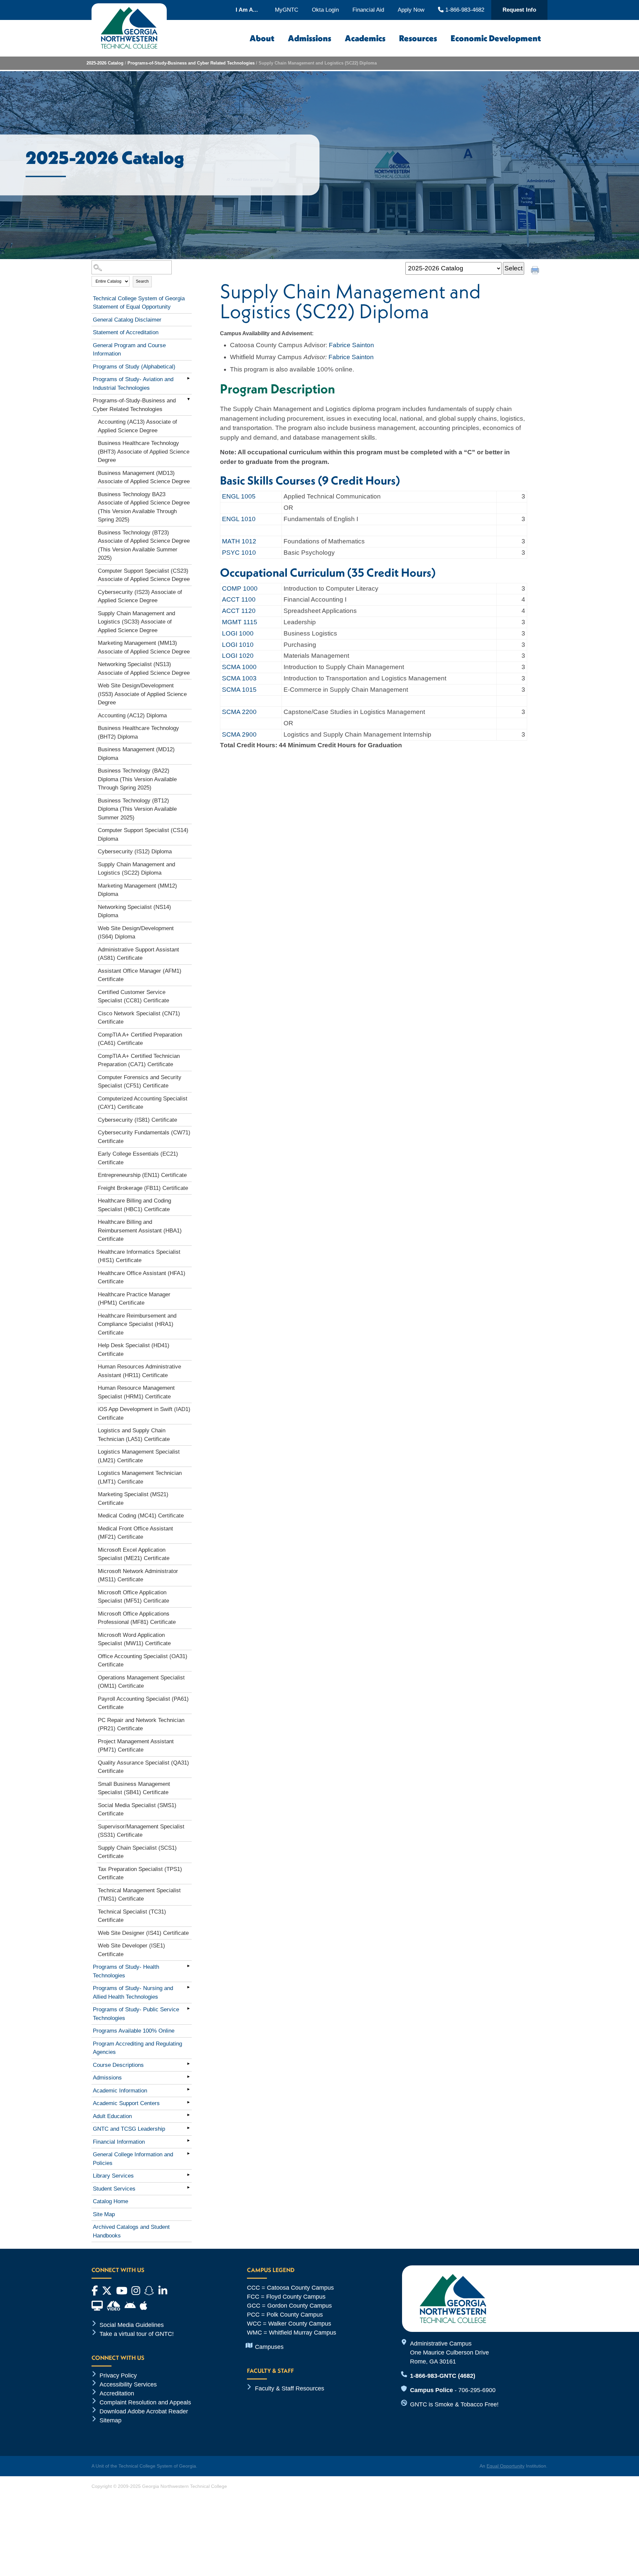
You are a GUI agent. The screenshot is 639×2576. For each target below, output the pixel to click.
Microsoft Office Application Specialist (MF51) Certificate (133, 1597)
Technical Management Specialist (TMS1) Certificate (139, 1895)
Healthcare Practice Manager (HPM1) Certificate (134, 1299)
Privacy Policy (118, 2375)
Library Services (113, 2176)
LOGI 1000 (238, 633)
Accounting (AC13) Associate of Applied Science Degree (137, 426)
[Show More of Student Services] (188, 2188)
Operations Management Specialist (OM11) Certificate (141, 1682)
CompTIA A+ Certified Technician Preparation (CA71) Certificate (139, 1060)
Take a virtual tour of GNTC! (137, 2334)
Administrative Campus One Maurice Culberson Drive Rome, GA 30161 (449, 2353)
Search (142, 281)
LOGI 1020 (238, 656)
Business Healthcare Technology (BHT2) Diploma (138, 732)
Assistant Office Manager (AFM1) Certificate (140, 975)
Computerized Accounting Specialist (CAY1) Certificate (143, 1103)
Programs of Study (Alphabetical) (134, 367)
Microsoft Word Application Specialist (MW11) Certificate (134, 1639)
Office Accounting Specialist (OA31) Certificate (143, 1661)
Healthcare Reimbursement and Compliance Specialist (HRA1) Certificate (137, 1324)
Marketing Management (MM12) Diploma (137, 890)
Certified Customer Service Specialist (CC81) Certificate (133, 997)
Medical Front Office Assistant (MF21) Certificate (135, 1533)
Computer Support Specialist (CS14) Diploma (143, 835)
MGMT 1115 (240, 622)
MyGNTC (287, 10)
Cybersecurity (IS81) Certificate (137, 1120)
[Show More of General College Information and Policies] (188, 2153)
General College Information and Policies (133, 2159)
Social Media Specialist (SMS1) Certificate (137, 1810)
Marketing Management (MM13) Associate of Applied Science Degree (144, 647)
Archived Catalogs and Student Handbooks (131, 2231)
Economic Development (496, 38)
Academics (365, 38)
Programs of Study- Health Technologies (126, 1971)
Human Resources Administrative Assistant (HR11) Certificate (139, 1371)
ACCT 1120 (239, 611)
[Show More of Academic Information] (188, 2089)
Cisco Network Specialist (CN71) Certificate (139, 1018)
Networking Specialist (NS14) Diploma (134, 911)
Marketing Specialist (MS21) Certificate (133, 1499)
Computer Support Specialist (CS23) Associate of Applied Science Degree (144, 575)
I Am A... (247, 10)
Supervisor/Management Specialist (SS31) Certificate (141, 1831)
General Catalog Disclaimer (127, 320)
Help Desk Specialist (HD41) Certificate (134, 1350)
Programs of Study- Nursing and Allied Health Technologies (133, 1993)
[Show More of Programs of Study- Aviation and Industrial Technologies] (188, 378)
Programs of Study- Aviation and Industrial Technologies (133, 384)
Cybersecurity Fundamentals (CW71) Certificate (144, 1137)
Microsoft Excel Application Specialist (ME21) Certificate (134, 1554)
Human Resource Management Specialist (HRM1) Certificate (136, 1392)
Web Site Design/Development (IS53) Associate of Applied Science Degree (142, 694)
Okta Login (325, 10)
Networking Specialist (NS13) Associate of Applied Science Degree (144, 669)
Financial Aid (368, 10)
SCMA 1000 (239, 667)
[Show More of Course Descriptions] (188, 2064)
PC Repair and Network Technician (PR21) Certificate (141, 1724)
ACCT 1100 (239, 599)
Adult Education (112, 2116)
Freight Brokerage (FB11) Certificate (143, 1188)
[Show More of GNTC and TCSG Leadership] (188, 2128)
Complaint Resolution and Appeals (145, 2402)
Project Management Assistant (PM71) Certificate (136, 1746)
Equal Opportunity (506, 2466)
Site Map (104, 2214)
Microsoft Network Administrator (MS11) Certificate (138, 1575)
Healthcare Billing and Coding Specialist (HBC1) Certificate (134, 1205)
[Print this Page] (536, 271)
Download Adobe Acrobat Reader (144, 2411)
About (262, 38)
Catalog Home (110, 2201)
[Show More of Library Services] (188, 2175)
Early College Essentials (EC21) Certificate (138, 1158)
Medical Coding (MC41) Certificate (141, 1516)
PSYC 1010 (239, 553)
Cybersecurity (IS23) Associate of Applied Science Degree (140, 596)
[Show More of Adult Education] (188, 2115)
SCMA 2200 (239, 712)
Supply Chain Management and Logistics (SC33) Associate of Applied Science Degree (136, 622)
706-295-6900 (477, 2390)
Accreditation (117, 2393)
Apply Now (411, 10)
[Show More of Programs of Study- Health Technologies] (188, 1966)
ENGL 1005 (239, 496)
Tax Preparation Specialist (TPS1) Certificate (140, 1873)
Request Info (519, 10)
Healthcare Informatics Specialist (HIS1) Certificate (139, 1256)
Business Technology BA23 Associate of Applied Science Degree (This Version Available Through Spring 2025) (144, 507)
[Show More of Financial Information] (188, 2141)
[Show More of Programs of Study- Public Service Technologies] (188, 2008)
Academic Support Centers (126, 2103)
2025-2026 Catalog (105, 63)
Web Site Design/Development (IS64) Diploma (136, 933)
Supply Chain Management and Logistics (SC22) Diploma (136, 869)
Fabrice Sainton (351, 345)
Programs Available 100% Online (134, 2031)
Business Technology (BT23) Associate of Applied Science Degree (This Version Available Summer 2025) (144, 545)
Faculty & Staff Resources (290, 2388)
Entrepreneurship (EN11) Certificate (142, 1175)
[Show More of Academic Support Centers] (188, 2102)
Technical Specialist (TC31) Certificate (132, 1916)
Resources (418, 38)
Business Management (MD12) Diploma (136, 754)
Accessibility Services (128, 2384)
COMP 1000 (240, 588)
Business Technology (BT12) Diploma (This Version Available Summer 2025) (137, 809)
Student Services (114, 2189)
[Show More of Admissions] (188, 2076)
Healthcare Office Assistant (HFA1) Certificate (142, 1278)
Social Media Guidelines (132, 2325)
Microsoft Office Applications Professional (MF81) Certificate (137, 1618)
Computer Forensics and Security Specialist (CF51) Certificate (140, 1082)
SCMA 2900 (239, 734)
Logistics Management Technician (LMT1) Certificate (140, 1477)
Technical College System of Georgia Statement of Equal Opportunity (139, 303)
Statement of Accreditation (126, 332)
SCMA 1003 (239, 678)
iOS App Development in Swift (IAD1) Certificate (144, 1414)
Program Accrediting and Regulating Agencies (137, 2048)
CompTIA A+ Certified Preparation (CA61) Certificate (140, 1039)
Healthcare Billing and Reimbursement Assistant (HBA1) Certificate (140, 1230)
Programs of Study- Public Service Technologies (136, 2014)
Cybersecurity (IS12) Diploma (135, 852)
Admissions (310, 38)
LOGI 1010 (238, 645)
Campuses (269, 2347)
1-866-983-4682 (464, 10)
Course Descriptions (118, 2065)
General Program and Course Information (129, 350)
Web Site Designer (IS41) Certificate (143, 1933)
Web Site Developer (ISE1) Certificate (131, 1950)
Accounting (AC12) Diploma (132, 716)
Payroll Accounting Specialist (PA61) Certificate (143, 1703)
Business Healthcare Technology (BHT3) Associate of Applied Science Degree (144, 452)
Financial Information (119, 2142)
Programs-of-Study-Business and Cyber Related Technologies (191, 63)
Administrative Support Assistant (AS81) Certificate (138, 954)
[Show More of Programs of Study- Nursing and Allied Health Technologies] (188, 1987)
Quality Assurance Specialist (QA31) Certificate (143, 1767)
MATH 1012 (239, 541)
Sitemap (110, 2420)
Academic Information (120, 2091)
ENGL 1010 (239, 519)
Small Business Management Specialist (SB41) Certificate (134, 1788)
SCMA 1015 (239, 690)
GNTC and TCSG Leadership (129, 2129)
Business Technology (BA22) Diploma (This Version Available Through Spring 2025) (137, 779)
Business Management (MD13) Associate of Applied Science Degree (144, 477)
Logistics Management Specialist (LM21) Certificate (139, 1456)
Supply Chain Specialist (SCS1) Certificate (137, 1852)
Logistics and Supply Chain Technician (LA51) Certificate (134, 1435)
